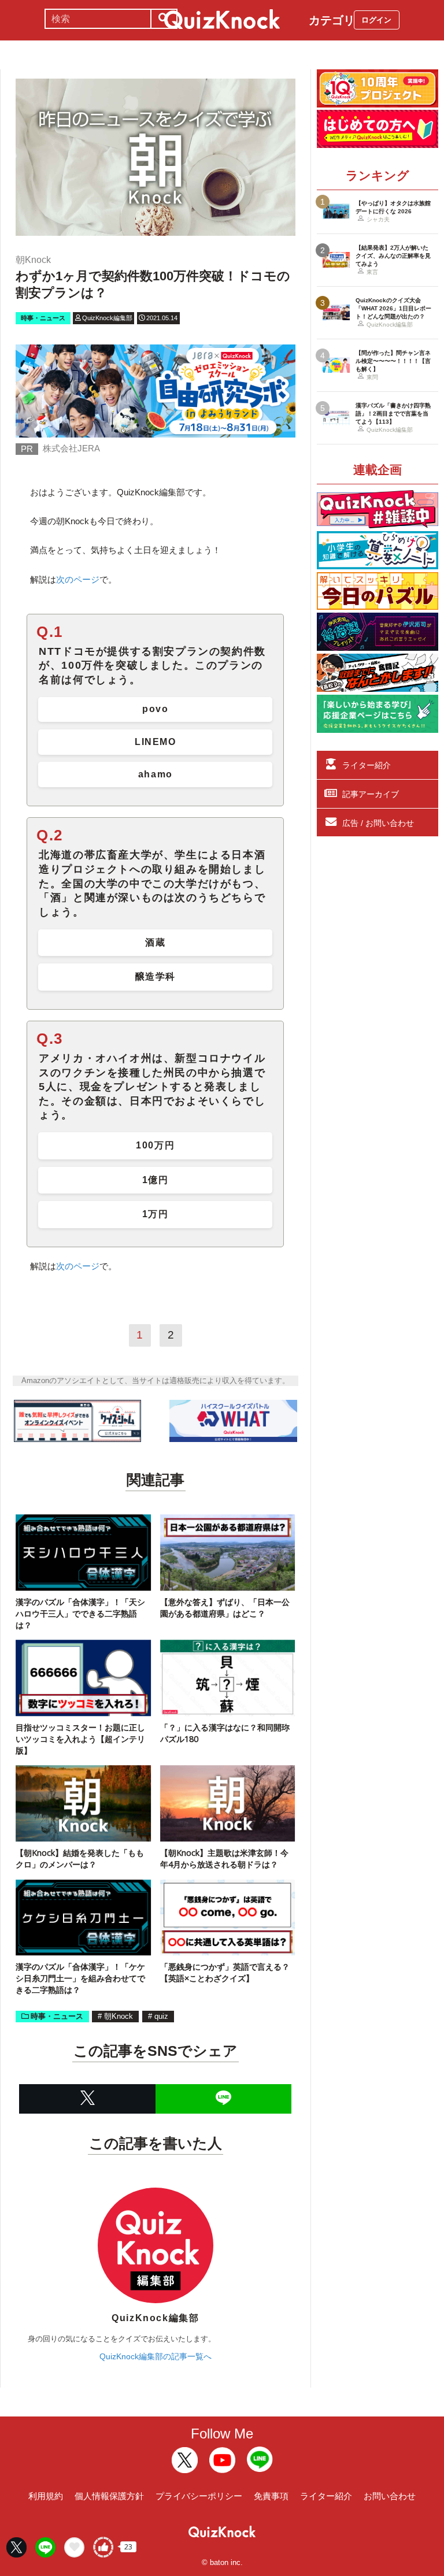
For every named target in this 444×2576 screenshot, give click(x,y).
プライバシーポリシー (199, 2496)
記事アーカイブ (371, 794)
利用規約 (46, 2496)
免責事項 (271, 2496)
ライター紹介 (367, 765)
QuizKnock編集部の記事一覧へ (156, 2356)
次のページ (78, 579)
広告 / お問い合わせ (378, 823)
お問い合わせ (390, 2496)
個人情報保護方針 (109, 2496)
